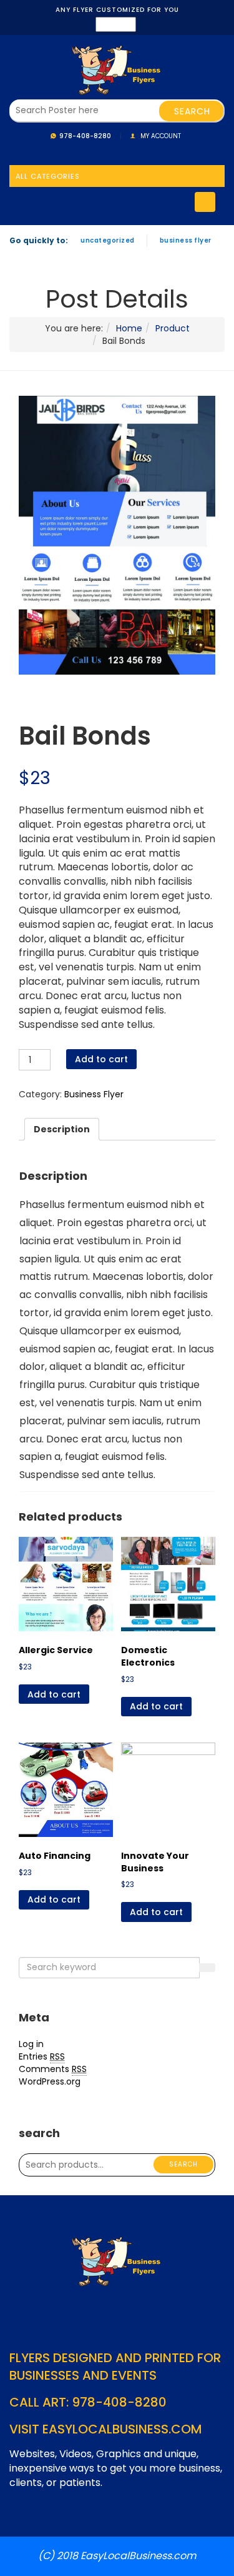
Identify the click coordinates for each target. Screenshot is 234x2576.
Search (183, 2164)
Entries (42, 2056)
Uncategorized (108, 240)
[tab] (62, 1129)
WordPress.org (50, 2081)
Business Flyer (186, 240)
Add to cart (101, 1059)
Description (62, 1129)
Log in (31, 2044)
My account (161, 136)
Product (173, 328)
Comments (53, 2069)
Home (129, 328)
